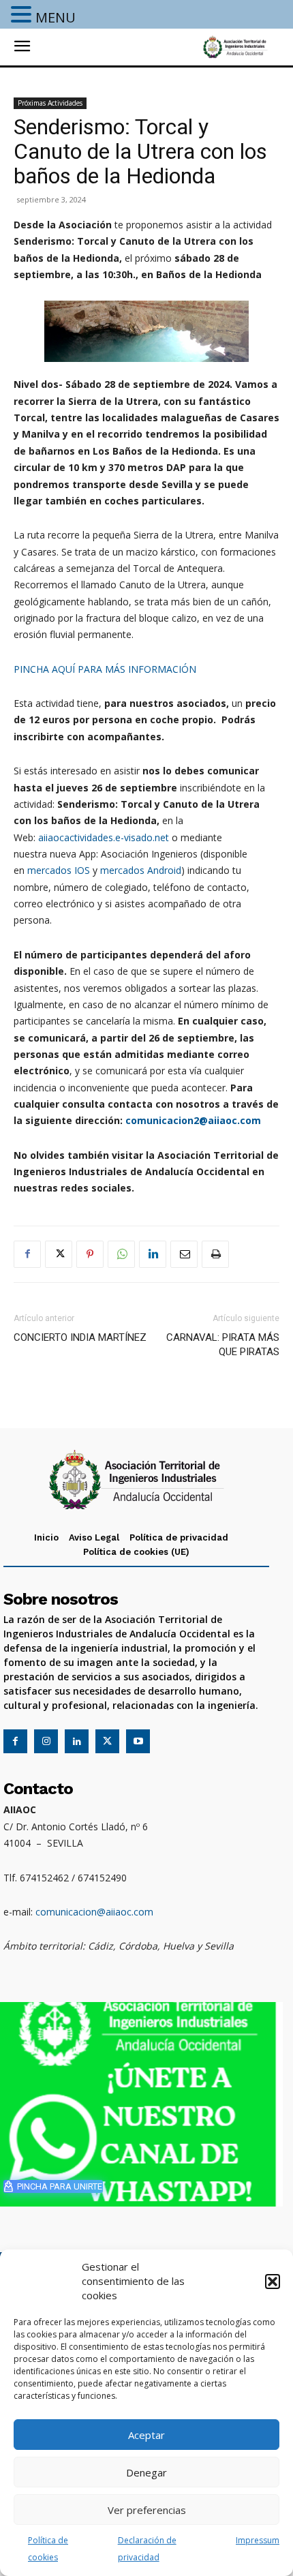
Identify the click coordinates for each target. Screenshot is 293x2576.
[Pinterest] (90, 1254)
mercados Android (141, 870)
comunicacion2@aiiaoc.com (193, 1120)
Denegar (146, 2472)
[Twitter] (59, 1254)
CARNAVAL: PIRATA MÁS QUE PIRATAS (223, 1345)
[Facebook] (27, 1254)
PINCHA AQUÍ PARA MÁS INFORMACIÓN (105, 669)
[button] (273, 2282)
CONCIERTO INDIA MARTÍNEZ (80, 1337)
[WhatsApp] (121, 1254)
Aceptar (146, 2435)
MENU (56, 17)
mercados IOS (59, 870)
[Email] (184, 1254)
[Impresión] (215, 1254)
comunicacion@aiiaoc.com (94, 1912)
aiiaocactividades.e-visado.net (104, 837)
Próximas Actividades (50, 103)
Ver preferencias (147, 2510)
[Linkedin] (153, 1254)
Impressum (258, 2540)
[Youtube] (138, 1741)
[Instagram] (46, 1741)
